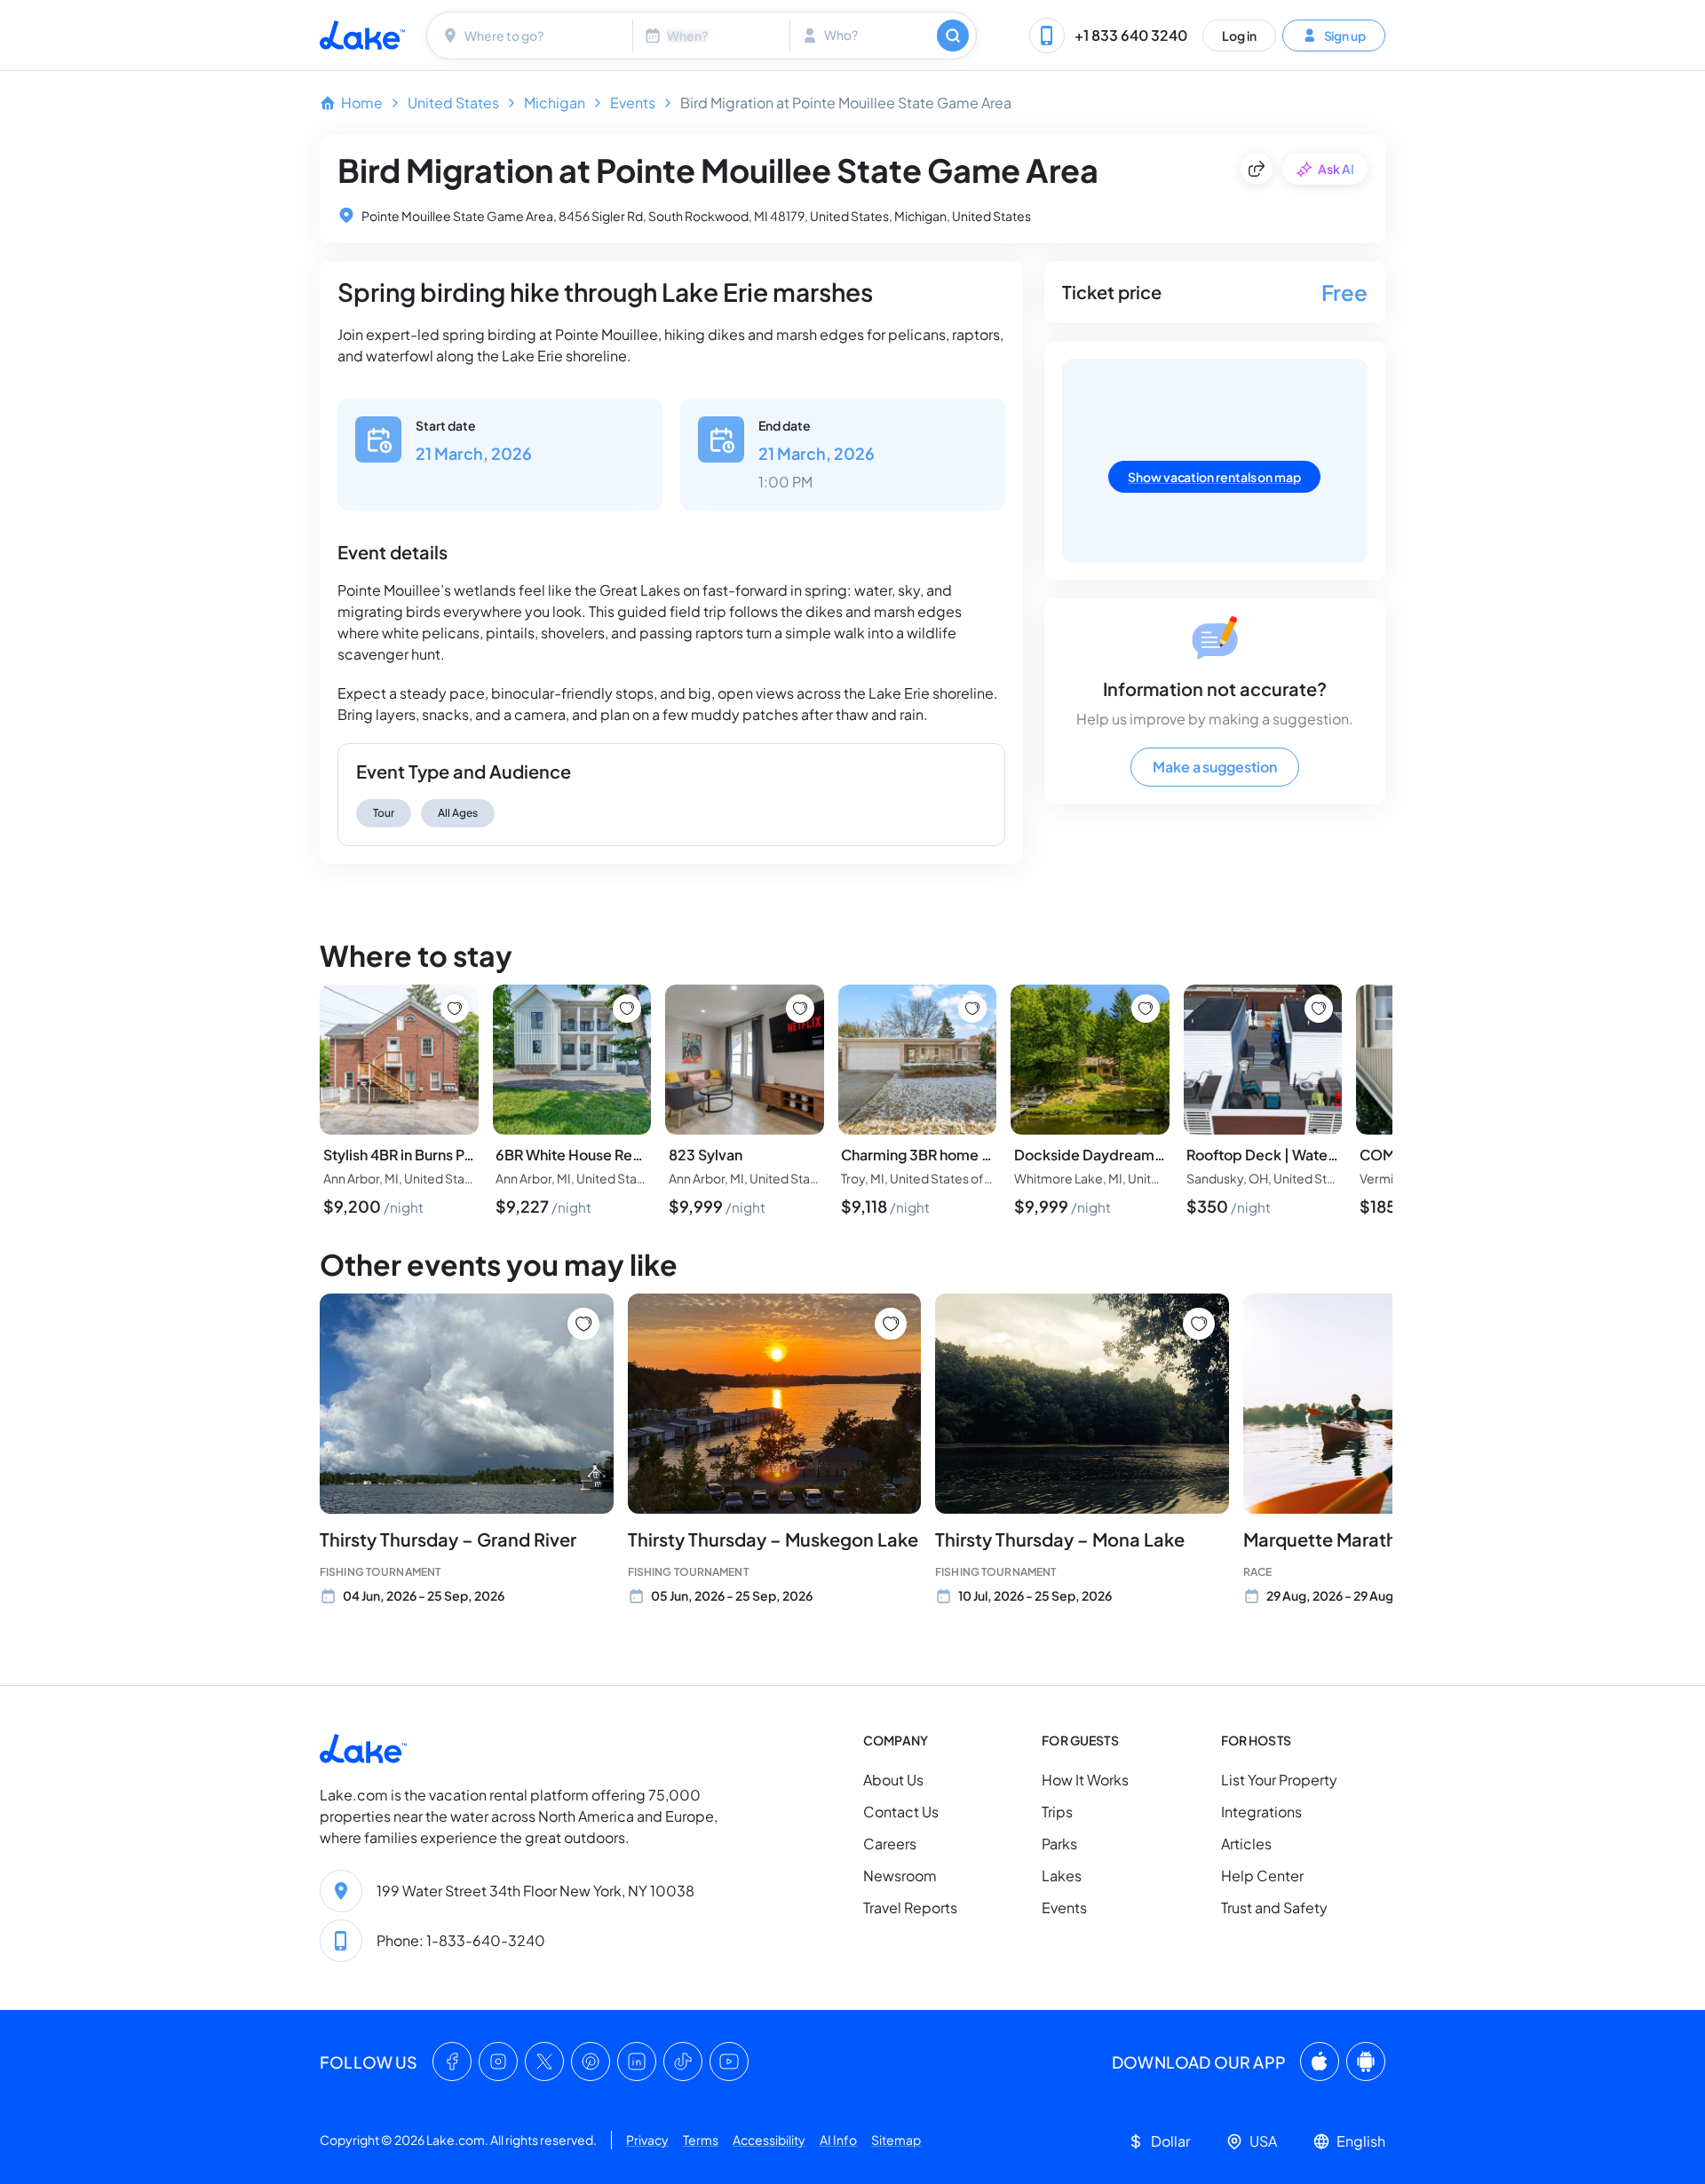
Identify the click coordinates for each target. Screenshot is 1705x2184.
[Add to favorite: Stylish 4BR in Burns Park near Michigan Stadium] (455, 1009)
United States (453, 103)
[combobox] (532, 36)
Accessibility (769, 2140)
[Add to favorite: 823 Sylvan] (800, 1009)
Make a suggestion (1215, 767)
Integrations (1261, 1812)
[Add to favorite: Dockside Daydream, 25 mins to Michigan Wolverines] (1146, 1009)
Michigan (555, 103)
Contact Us (901, 1812)
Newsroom (900, 1875)
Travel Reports (910, 1907)
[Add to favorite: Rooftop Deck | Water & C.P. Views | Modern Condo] (1319, 1009)
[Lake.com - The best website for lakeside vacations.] (362, 35)
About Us (893, 1780)
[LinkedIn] (637, 2061)
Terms (701, 2140)
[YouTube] (729, 2061)
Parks (1059, 1844)
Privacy (647, 2140)
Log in (1239, 35)
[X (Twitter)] (544, 2061)
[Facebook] (452, 2061)
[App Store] (1320, 2061)
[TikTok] (683, 2061)
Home (362, 103)
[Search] (953, 36)
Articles (1246, 1844)
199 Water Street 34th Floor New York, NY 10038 (535, 1891)
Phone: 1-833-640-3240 (461, 1940)
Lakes (1062, 1875)
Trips (1057, 1812)
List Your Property (1279, 1780)
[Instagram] (498, 2061)
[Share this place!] (1257, 169)
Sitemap (896, 2140)
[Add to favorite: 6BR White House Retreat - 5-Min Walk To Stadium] (627, 1009)
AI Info (838, 2140)
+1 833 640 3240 (1131, 35)
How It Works (1085, 1780)
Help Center (1262, 1875)
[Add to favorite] (583, 1324)
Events (633, 103)
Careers (890, 1844)
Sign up (1344, 35)
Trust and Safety (1274, 1907)
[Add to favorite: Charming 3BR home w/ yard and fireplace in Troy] (972, 1009)
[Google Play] (1366, 2061)
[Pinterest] (591, 2061)
